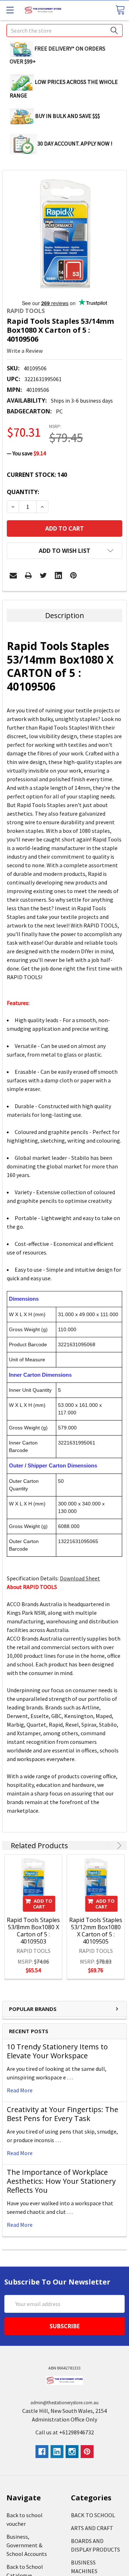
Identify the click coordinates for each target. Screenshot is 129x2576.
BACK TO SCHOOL (93, 2515)
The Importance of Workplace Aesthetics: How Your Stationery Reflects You (61, 2181)
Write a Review (25, 351)
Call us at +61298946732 (65, 2432)
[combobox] (64, 30)
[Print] (28, 575)
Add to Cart (43, 1904)
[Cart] (120, 10)
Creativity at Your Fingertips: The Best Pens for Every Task (63, 2114)
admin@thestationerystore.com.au (64, 2403)
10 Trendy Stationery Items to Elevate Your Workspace (57, 2051)
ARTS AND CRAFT (92, 2528)
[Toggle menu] (10, 10)
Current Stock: (37, 475)
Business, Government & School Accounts (27, 2545)
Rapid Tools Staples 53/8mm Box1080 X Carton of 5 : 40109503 (33, 1931)
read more (20, 2090)
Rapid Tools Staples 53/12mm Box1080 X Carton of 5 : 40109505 (96, 1931)
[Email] (13, 575)
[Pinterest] (73, 575)
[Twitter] (43, 575)
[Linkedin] (58, 575)
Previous (109, 1846)
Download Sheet (80, 1578)
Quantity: (23, 492)
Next (118, 1846)
